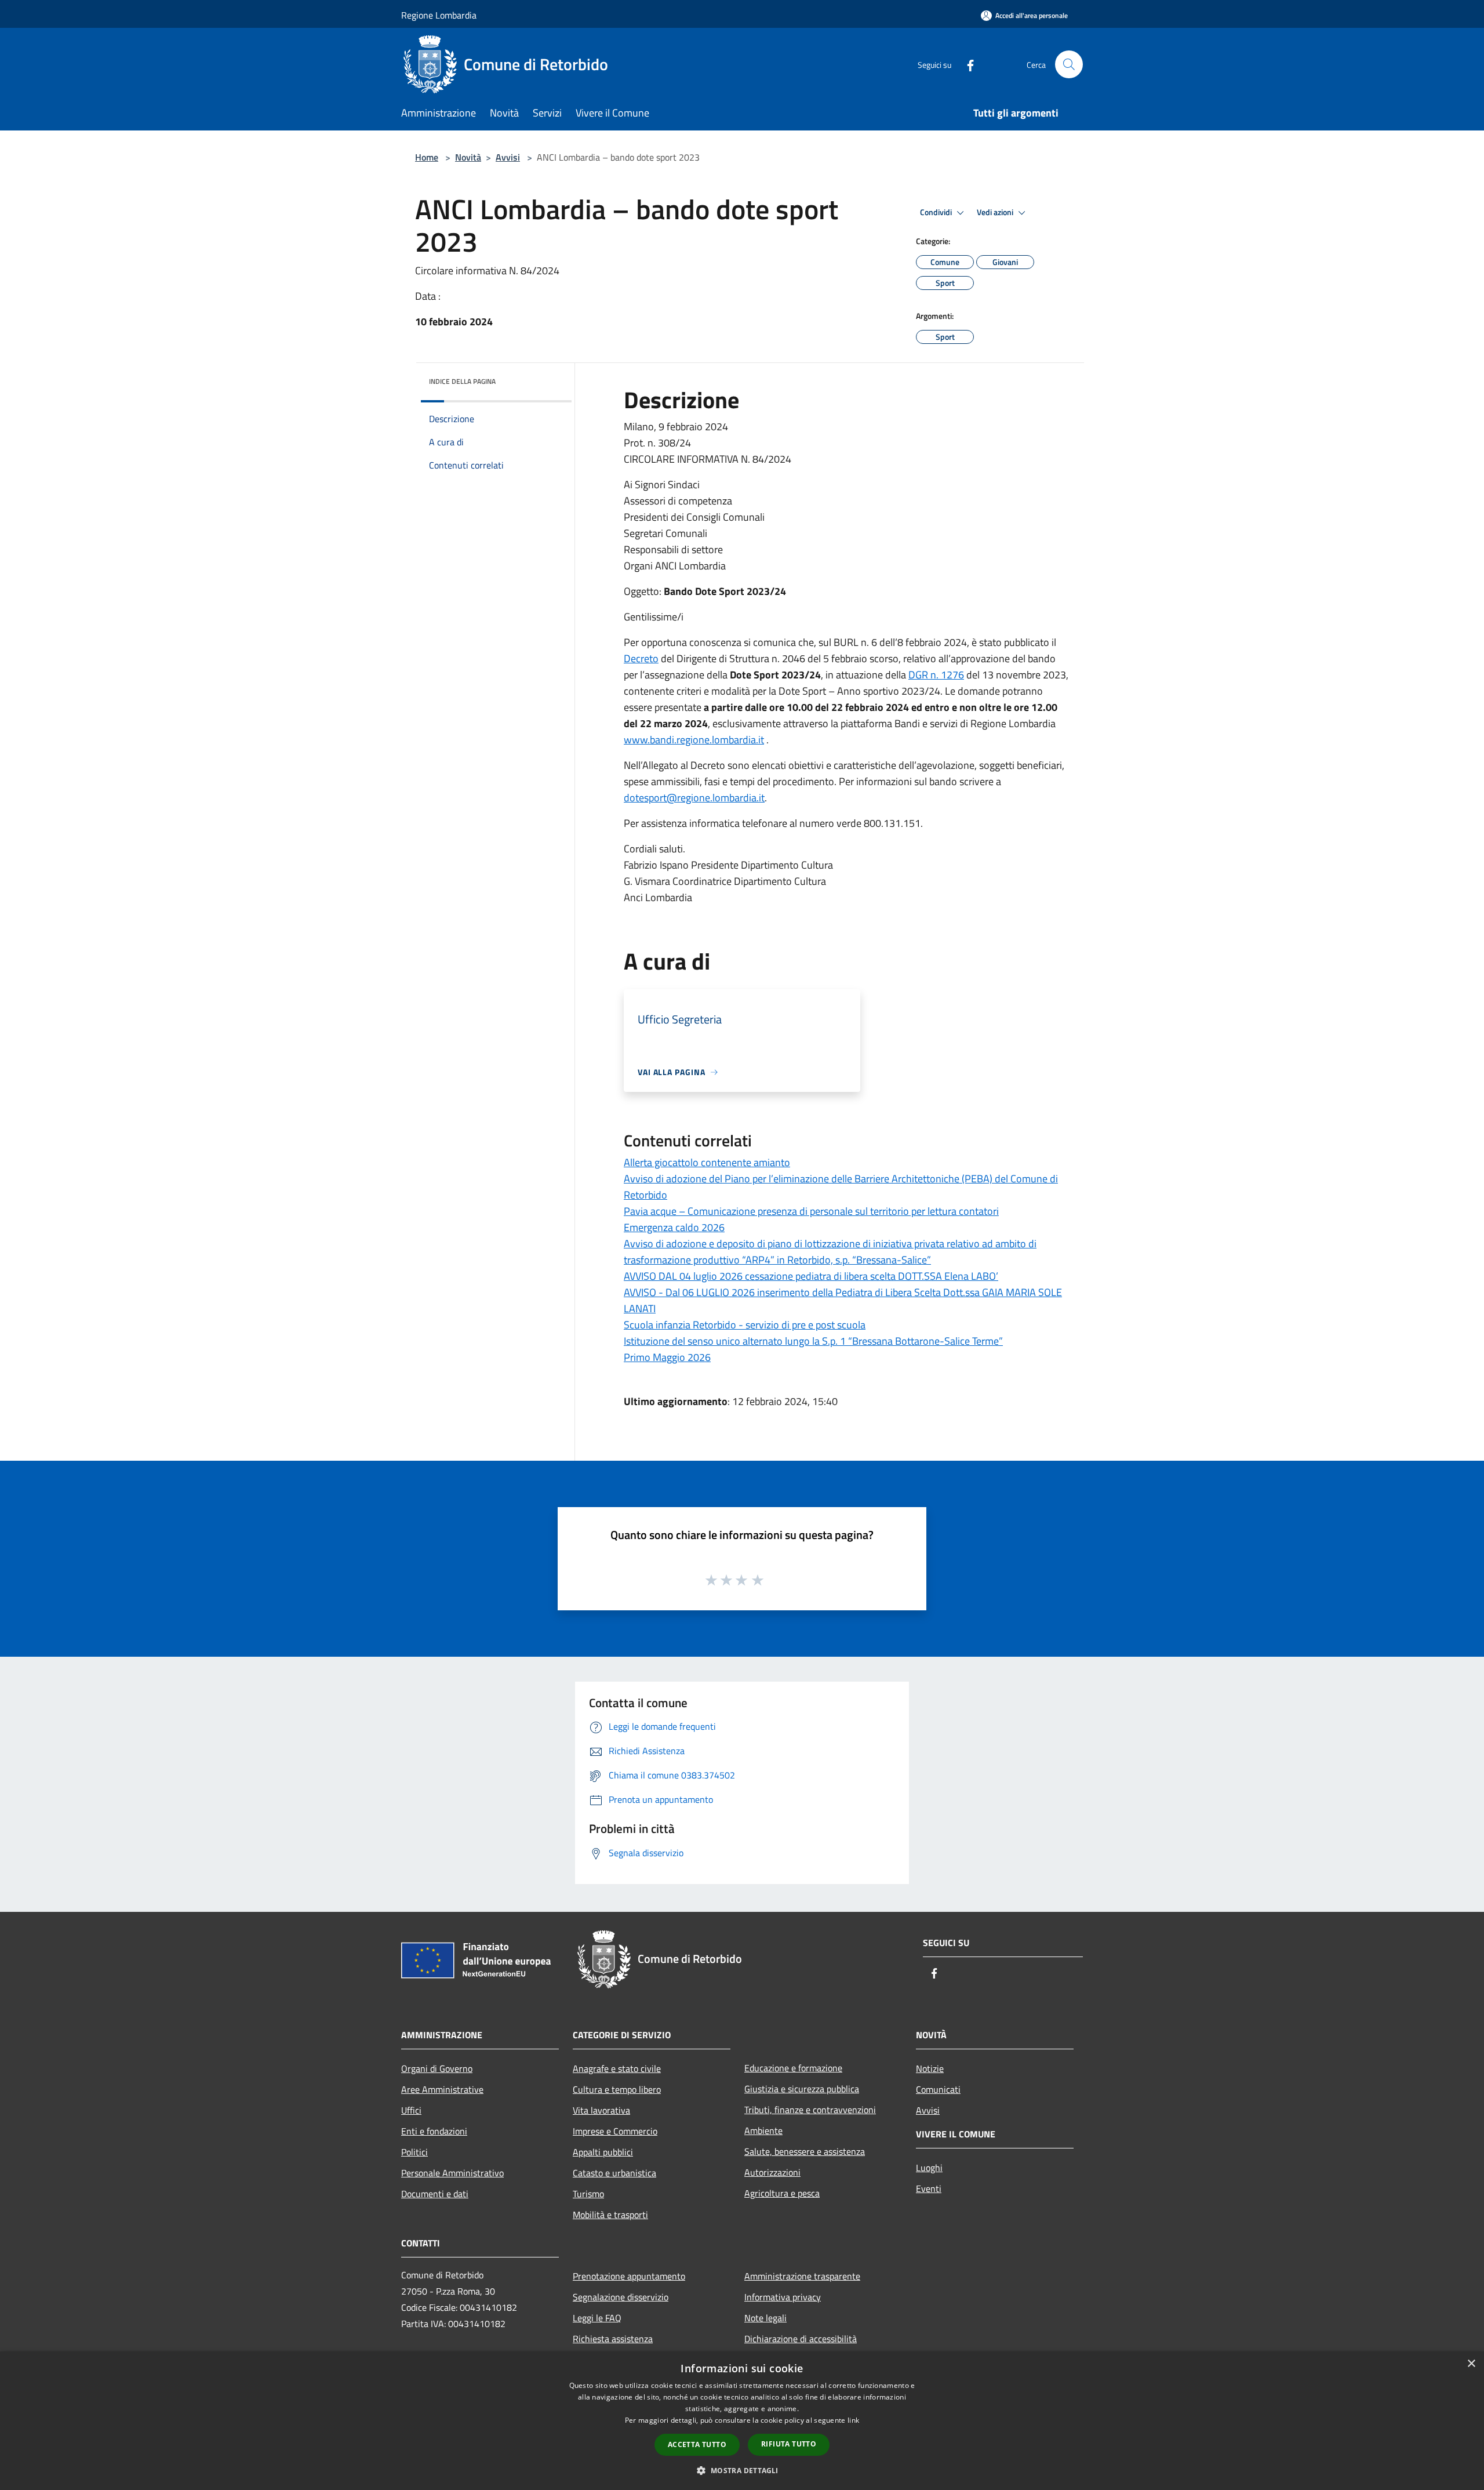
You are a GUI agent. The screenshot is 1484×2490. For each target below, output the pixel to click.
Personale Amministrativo (452, 2173)
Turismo (588, 2194)
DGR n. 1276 (936, 675)
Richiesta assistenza (613, 2339)
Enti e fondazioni (434, 2131)
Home (427, 157)
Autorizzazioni (772, 2172)
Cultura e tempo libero (617, 2089)
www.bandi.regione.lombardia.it (694, 740)
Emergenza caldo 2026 (674, 1227)
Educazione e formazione (793, 2068)
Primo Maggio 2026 (667, 1357)
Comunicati (938, 2089)
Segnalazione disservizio (621, 2297)
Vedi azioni (996, 212)
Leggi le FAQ (597, 2318)
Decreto (641, 658)
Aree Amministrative (442, 2089)
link (853, 2420)
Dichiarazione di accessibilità (801, 2339)
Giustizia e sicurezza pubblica (802, 2089)
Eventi (929, 2188)
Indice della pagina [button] (462, 381)
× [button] (1471, 2364)
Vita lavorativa (601, 2110)
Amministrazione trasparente (802, 2276)
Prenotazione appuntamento (629, 2276)
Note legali (765, 2318)
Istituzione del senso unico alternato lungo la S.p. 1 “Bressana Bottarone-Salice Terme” (813, 1341)
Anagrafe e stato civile (617, 2068)
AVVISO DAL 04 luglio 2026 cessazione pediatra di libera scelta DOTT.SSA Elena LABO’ (811, 1276)
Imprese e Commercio (615, 2131)
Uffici (411, 2110)
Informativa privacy (783, 2297)
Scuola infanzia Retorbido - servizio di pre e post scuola (745, 1325)
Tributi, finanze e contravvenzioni (810, 2110)
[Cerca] (1069, 64)
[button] (742, 2470)
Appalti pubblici (603, 2152)
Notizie (930, 2068)
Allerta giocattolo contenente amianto (707, 1162)
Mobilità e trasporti (610, 2215)
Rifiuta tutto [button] (789, 2444)
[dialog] (742, 2421)
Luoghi (929, 2168)
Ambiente (763, 2130)
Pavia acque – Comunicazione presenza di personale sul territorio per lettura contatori (811, 1211)
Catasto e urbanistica (614, 2173)
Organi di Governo (437, 2068)
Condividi (937, 212)
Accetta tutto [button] (697, 2444)
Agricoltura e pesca (782, 2193)
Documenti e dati (435, 2194)
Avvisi (508, 157)
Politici (414, 2152)
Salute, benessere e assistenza (805, 2151)
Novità (468, 157)
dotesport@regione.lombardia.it (694, 798)
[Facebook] (966, 64)
